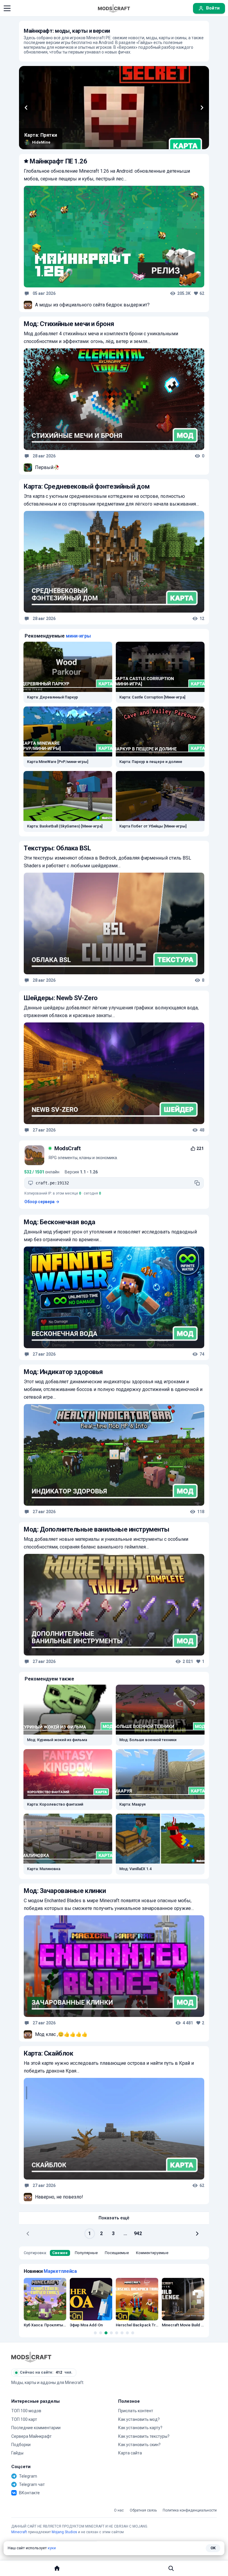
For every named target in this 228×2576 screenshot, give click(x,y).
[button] (7, 8)
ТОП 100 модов (26, 2411)
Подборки (21, 2445)
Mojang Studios (64, 2532)
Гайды (17, 2453)
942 (138, 2233)
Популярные (86, 2253)
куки (52, 2548)
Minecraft (19, 2532)
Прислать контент (136, 2411)
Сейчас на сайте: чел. (46, 2372)
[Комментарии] (27, 293)
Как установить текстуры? (144, 2436)
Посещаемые (117, 2253)
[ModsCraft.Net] (31, 2357)
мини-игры (78, 636)
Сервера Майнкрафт (31, 2436)
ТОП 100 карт (24, 2419)
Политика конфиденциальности (190, 2510)
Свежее (60, 2253)
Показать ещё (114, 2218)
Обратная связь (143, 2510)
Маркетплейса (60, 2271)
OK (213, 2548)
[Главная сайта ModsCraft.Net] (114, 8)
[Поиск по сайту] (171, 2568)
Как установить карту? (140, 2428)
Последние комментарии (36, 2428)
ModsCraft (68, 1148)
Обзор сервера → (42, 1202)
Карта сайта (130, 2453)
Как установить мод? (139, 2419)
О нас (119, 2510)
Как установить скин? (139, 2445)
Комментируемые (152, 2253)
